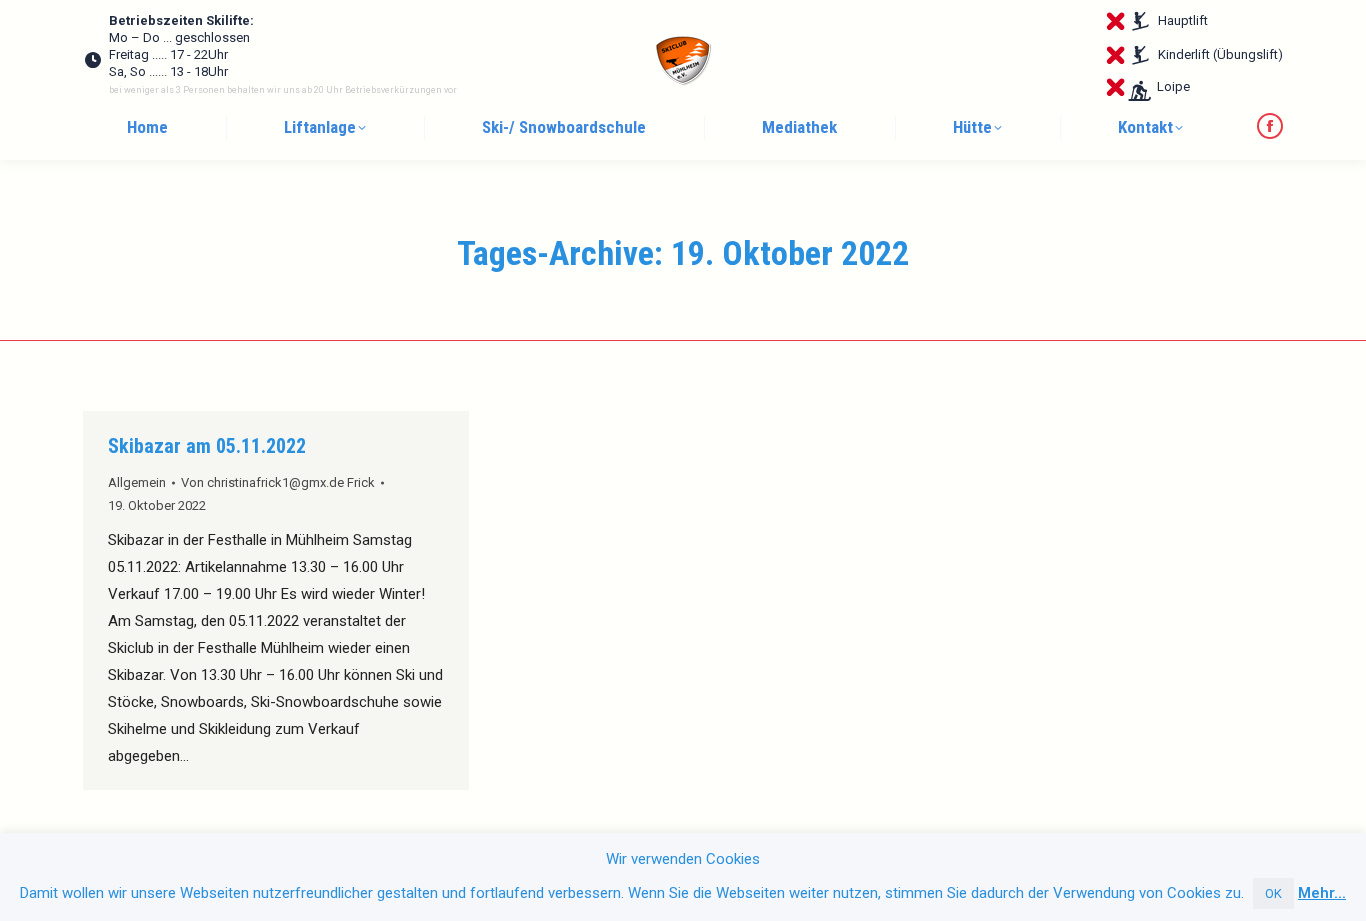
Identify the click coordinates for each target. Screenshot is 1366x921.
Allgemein (137, 482)
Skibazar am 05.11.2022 (207, 446)
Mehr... (1322, 893)
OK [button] (1273, 893)
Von (278, 482)
